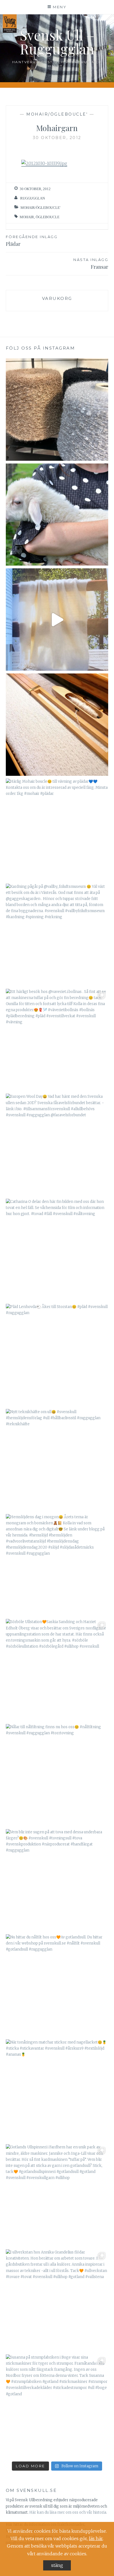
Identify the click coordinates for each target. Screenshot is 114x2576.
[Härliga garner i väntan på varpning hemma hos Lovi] (57, 410)
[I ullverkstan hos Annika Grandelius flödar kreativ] (57, 2301)
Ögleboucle (48, 217)
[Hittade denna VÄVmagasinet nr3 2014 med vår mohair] (57, 620)
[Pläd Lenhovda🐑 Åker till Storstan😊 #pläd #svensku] (57, 1355)
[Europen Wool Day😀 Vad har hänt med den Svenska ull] (57, 1145)
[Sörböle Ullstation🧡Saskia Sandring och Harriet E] (57, 1670)
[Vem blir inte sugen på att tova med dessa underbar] (57, 1880)
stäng (57, 2565)
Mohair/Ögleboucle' (57, 114)
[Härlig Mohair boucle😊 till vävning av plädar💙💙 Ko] (57, 830)
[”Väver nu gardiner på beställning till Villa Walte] (57, 725)
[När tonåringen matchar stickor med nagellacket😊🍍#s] (57, 2091)
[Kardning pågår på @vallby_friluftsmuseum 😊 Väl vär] (57, 935)
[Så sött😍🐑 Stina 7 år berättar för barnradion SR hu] (57, 515)
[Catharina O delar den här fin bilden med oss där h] (57, 1250)
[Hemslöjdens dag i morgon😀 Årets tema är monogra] (57, 1565)
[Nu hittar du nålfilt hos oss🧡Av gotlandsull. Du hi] (57, 1985)
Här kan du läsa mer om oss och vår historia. (68, 2512)
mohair (27, 217)
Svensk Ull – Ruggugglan (57, 42)
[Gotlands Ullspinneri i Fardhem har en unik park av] (57, 2195)
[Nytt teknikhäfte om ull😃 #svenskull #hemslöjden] (57, 1460)
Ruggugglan (33, 198)
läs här (96, 2538)
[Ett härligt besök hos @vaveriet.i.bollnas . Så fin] (57, 1040)
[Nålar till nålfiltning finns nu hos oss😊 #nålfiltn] (57, 1775)
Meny (60, 7)
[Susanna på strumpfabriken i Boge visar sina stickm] (57, 2406)
